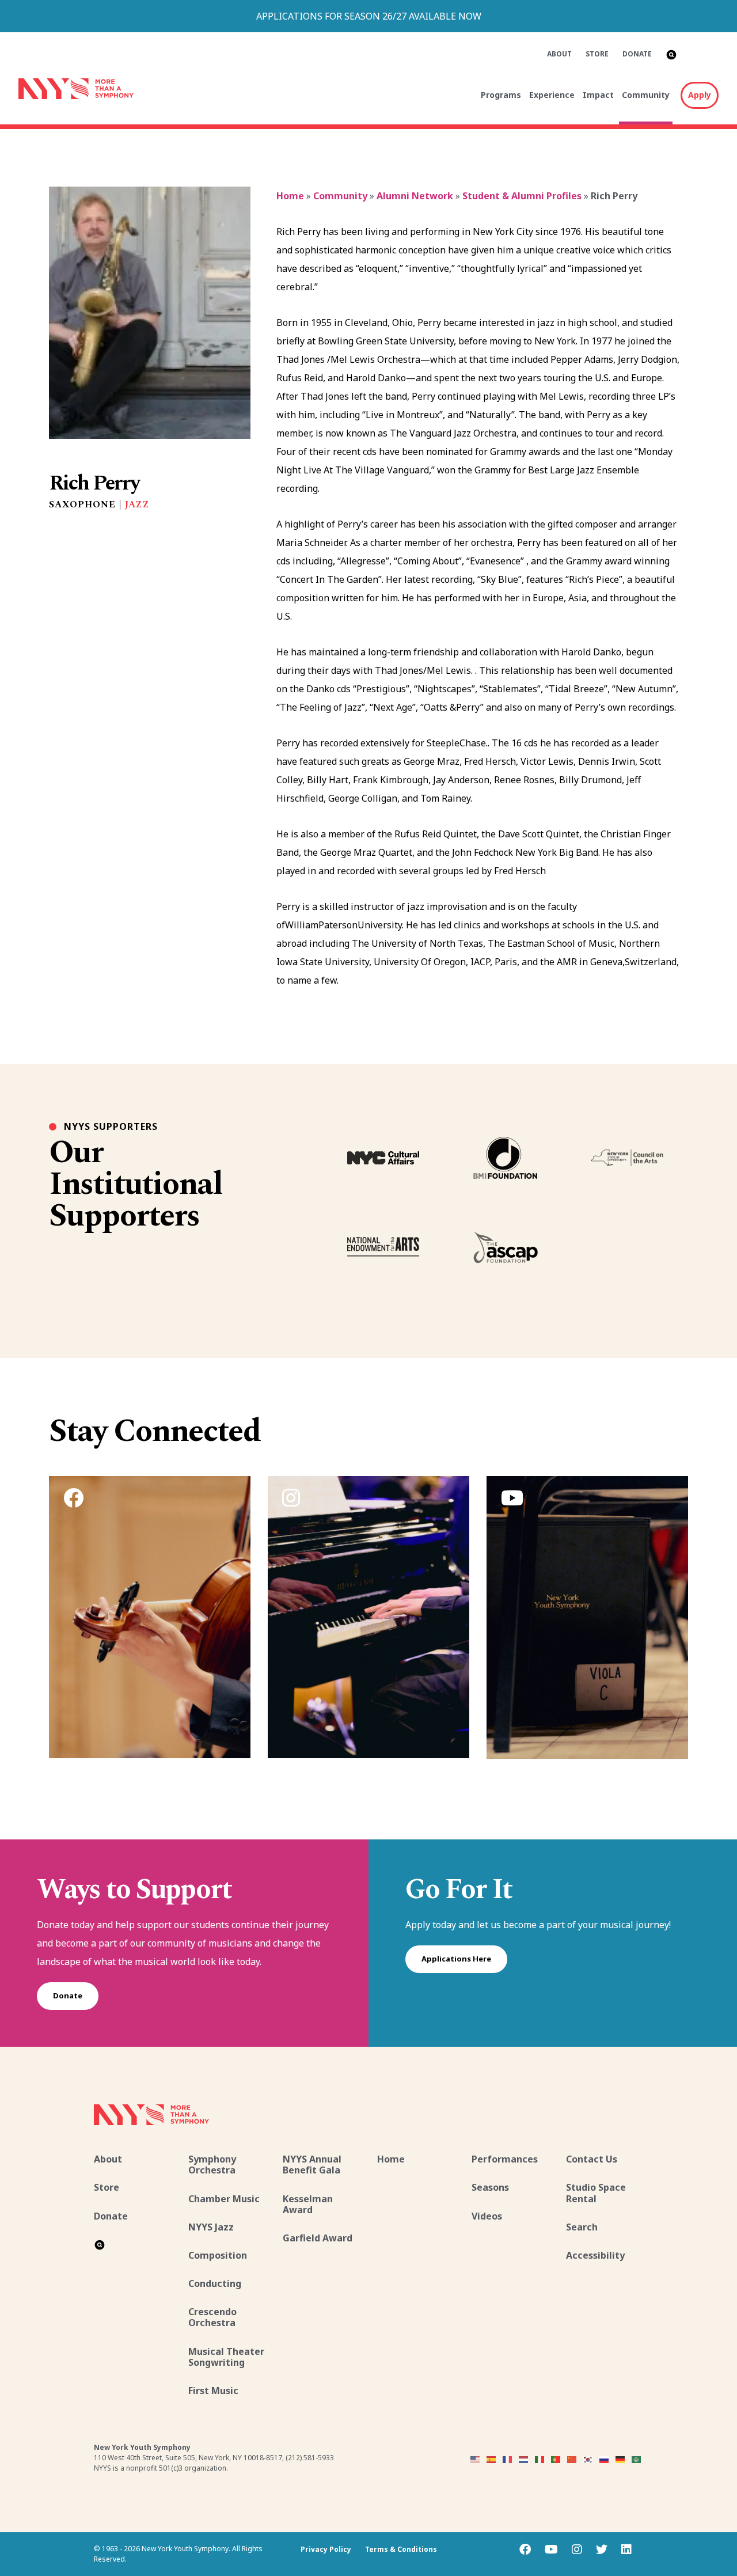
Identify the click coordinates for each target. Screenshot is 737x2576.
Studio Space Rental (596, 2193)
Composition (218, 2255)
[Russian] (605, 2459)
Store (597, 54)
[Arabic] (637, 2459)
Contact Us (592, 2159)
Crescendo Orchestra (212, 2317)
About (559, 54)
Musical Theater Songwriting (226, 2357)
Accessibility (595, 2255)
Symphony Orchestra (212, 2165)
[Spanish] (492, 2459)
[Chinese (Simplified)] (572, 2459)
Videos (487, 2216)
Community (646, 95)
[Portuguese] (556, 2459)
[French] (508, 2459)
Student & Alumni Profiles (522, 196)
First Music (213, 2391)
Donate (637, 54)
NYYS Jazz (211, 2227)
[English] (476, 2459)
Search (582, 2227)
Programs (501, 95)
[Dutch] (524, 2459)
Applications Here (456, 1959)
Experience (552, 95)
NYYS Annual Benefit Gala (312, 2165)
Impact (598, 95)
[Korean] (588, 2459)
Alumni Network (415, 196)
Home (290, 196)
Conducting (215, 2283)
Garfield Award (318, 2238)
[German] (621, 2459)
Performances (505, 2159)
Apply (700, 95)
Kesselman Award (308, 2204)
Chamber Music (224, 2199)
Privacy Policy (326, 2549)
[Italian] (540, 2459)
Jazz (137, 504)
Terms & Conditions (401, 2549)
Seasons (490, 2187)
